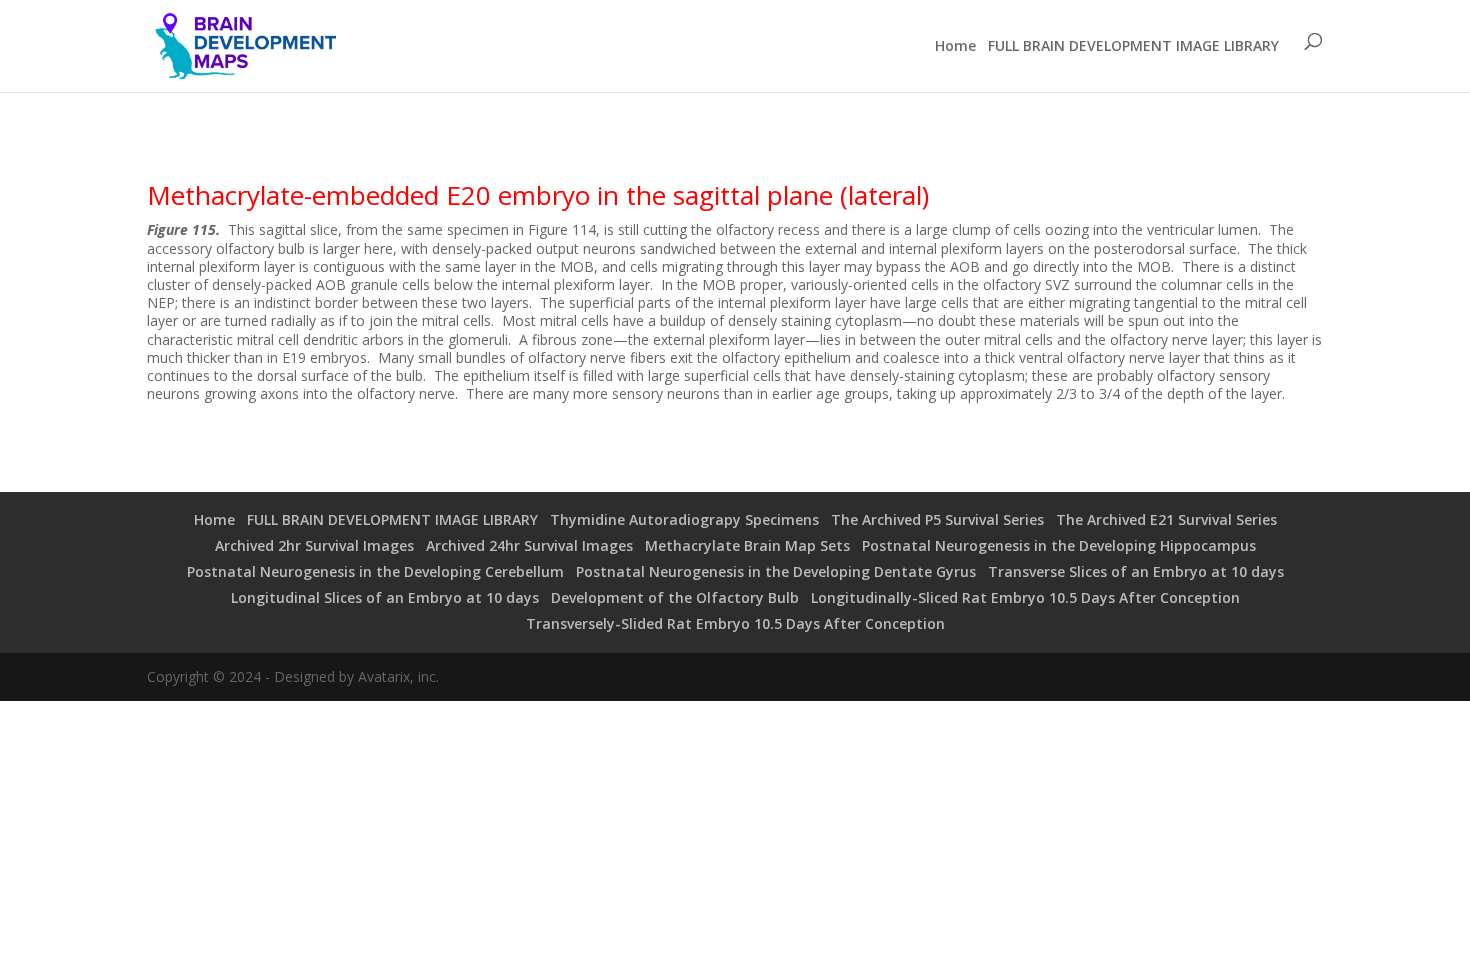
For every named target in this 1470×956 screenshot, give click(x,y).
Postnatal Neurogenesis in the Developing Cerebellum (375, 571)
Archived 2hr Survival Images (314, 545)
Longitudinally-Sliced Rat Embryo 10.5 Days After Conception (1025, 597)
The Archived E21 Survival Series (1166, 519)
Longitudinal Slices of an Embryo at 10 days (385, 597)
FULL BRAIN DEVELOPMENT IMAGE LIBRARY (1133, 46)
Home (955, 46)
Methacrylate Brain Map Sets (747, 545)
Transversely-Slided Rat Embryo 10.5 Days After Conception (735, 623)
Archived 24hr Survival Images (529, 545)
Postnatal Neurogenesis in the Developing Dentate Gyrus (776, 571)
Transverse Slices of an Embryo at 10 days (1136, 571)
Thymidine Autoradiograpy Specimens (684, 519)
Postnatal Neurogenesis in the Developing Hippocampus (1059, 545)
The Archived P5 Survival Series (937, 519)
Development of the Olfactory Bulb (675, 597)
